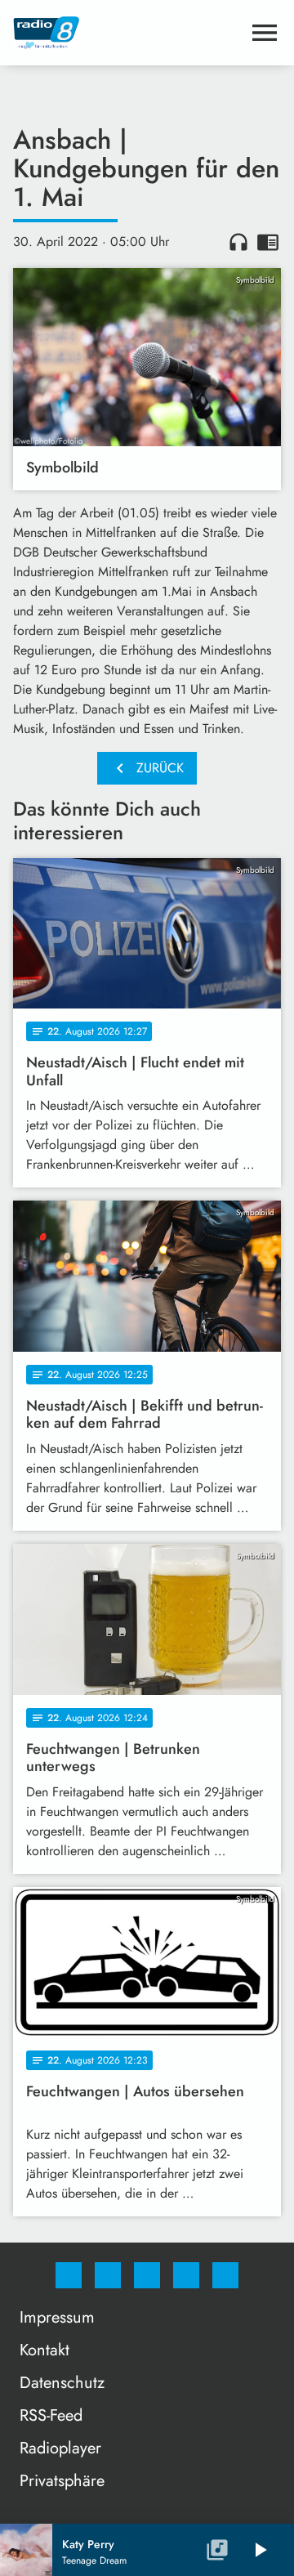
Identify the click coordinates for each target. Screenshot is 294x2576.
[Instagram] (108, 2275)
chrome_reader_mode (268, 242)
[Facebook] (69, 2275)
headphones (238, 242)
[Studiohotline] (186, 2275)
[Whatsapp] (147, 2275)
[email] (225, 2275)
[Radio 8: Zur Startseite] (127, 33)
